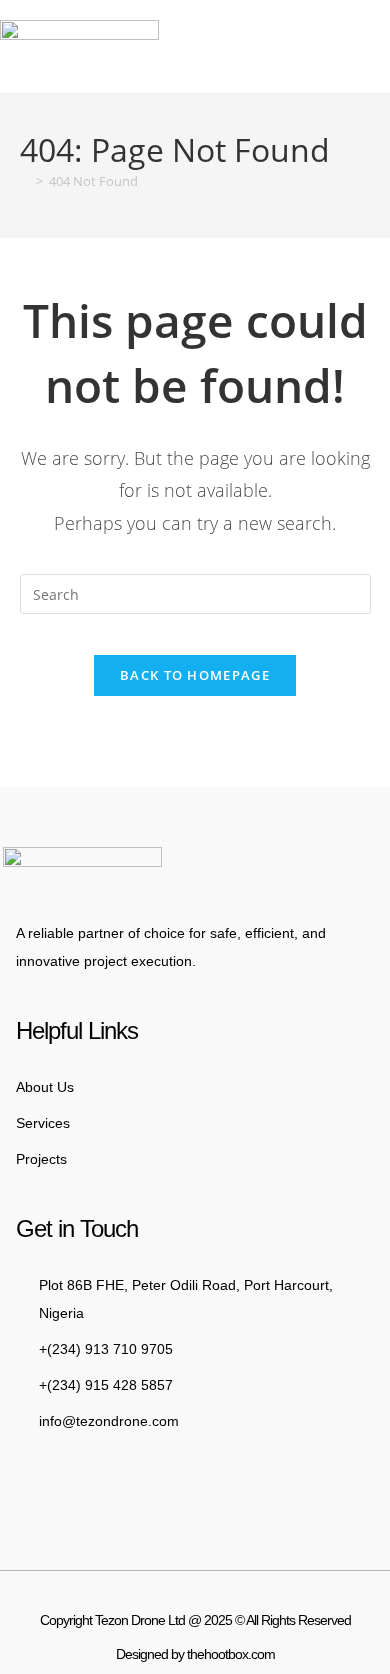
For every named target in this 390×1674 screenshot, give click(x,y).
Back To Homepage (195, 675)
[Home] (25, 181)
